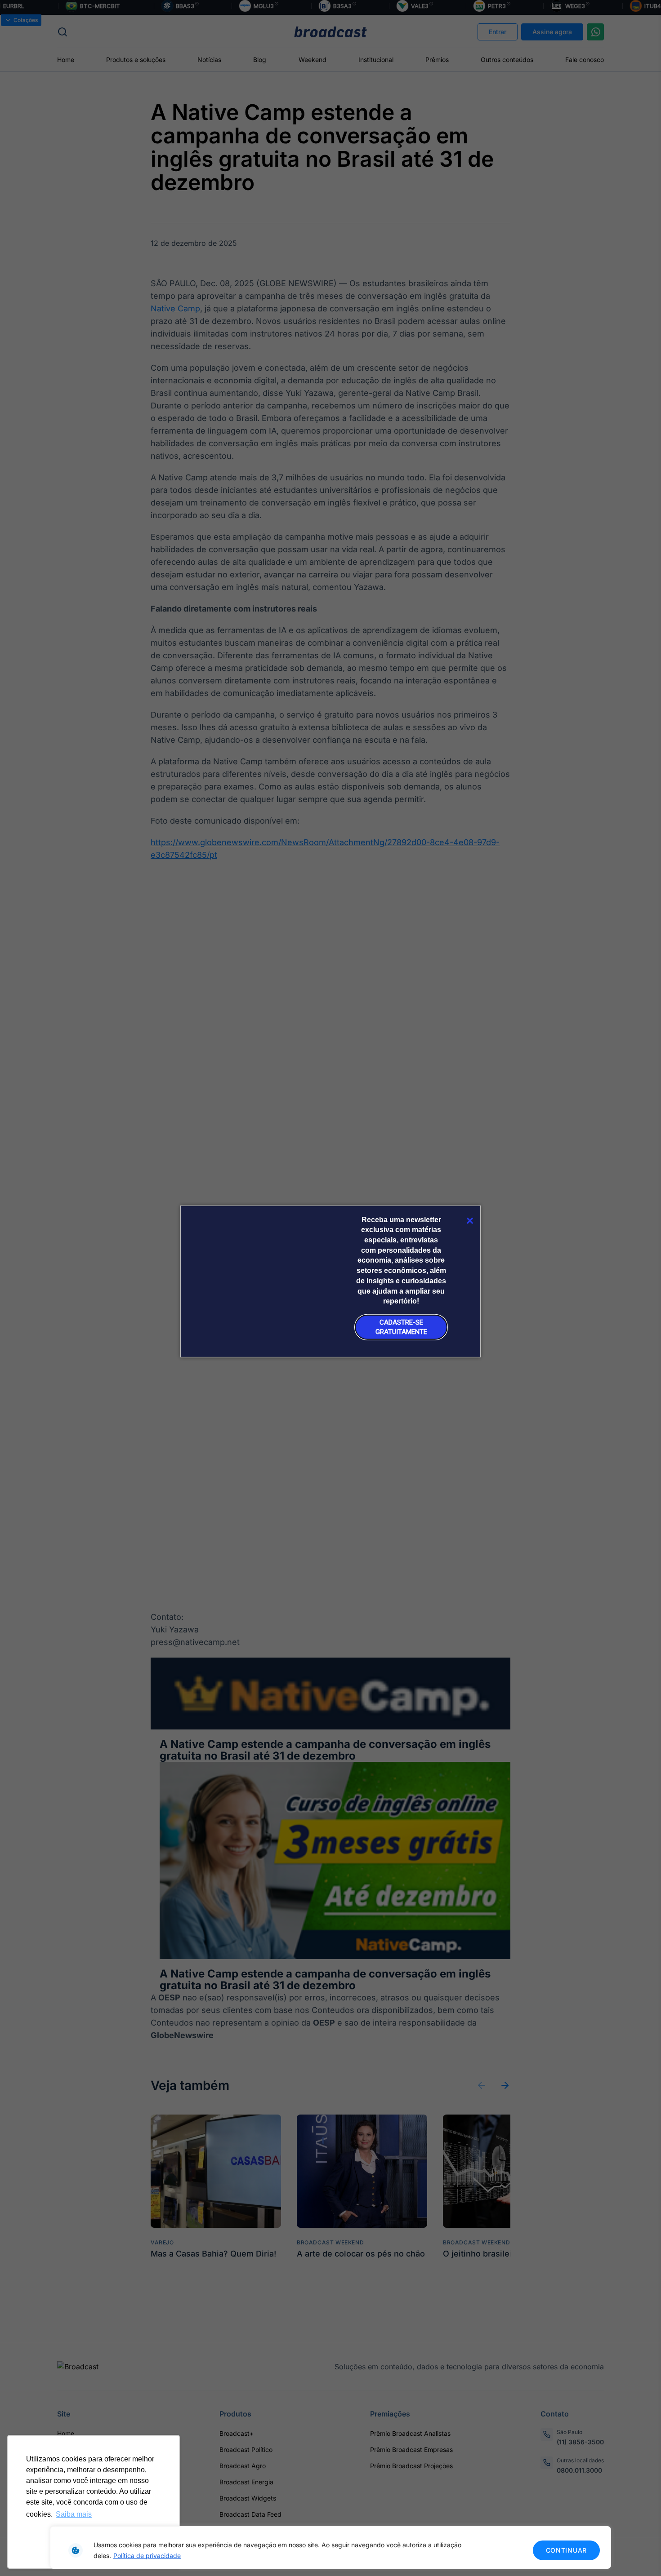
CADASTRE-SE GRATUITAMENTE (401, 1327)
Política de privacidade (147, 2556)
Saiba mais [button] (74, 2514)
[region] (330, 2547)
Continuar (566, 2550)
